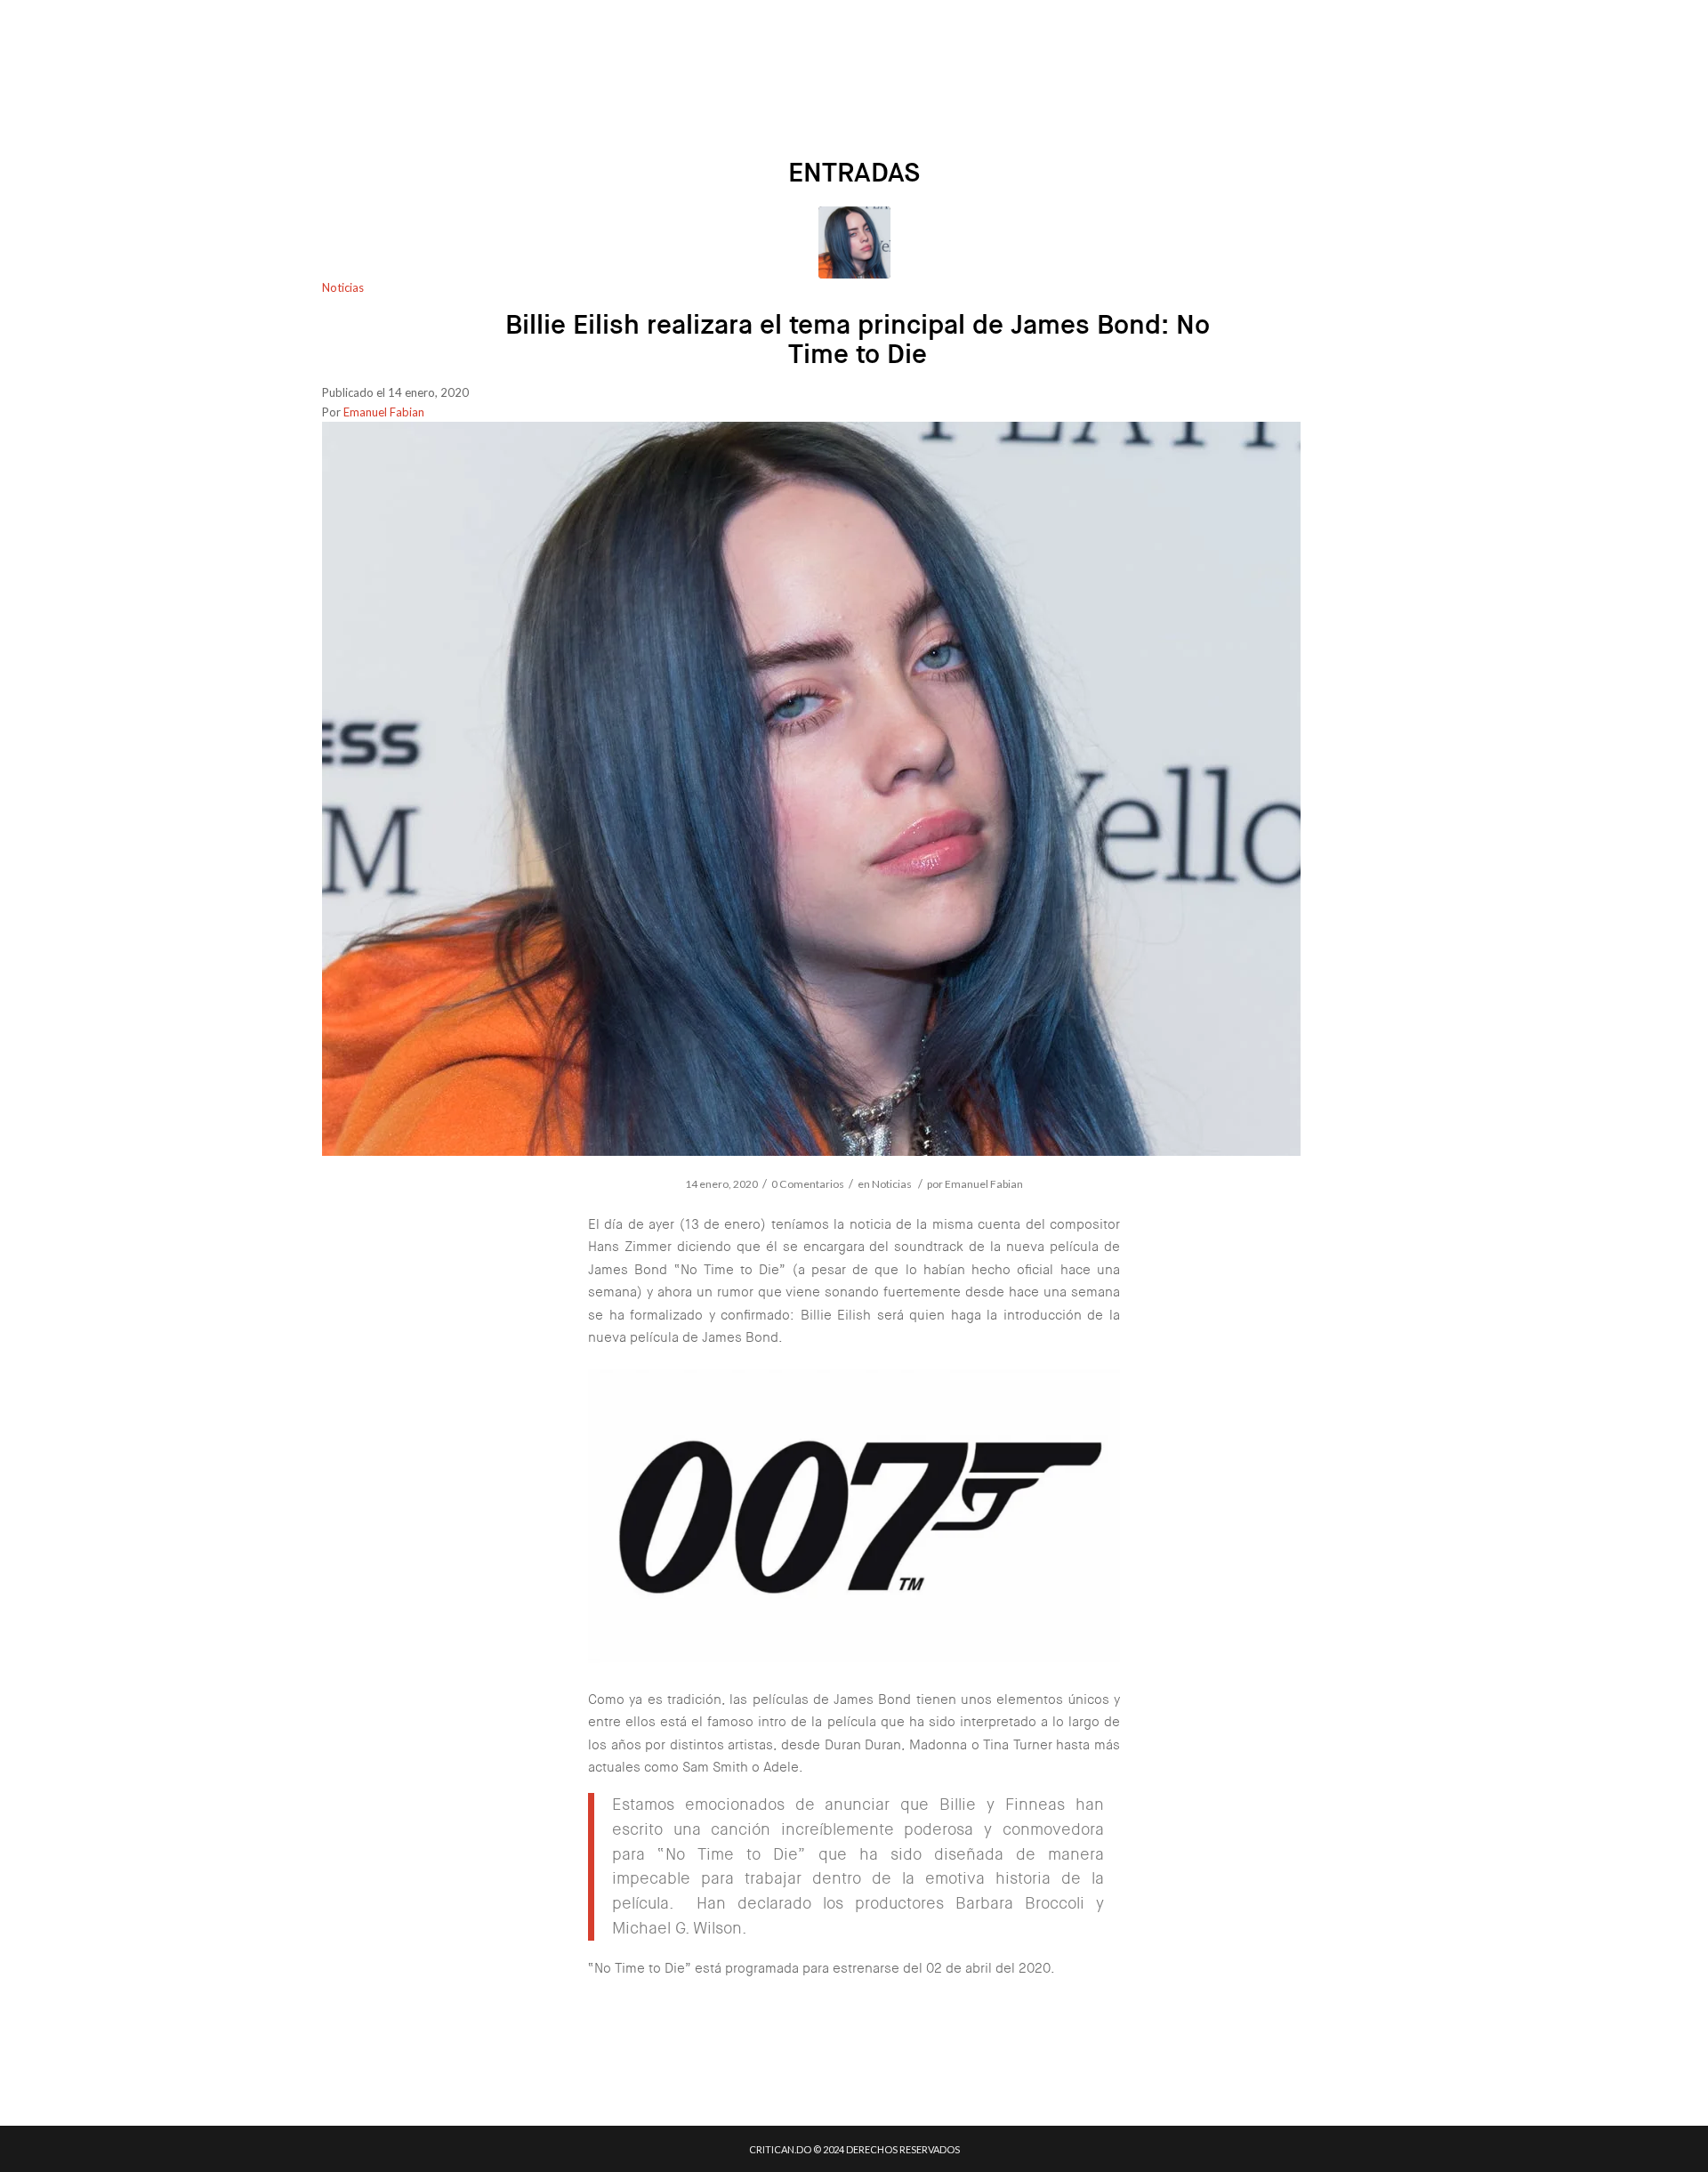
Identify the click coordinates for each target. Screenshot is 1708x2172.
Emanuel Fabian (384, 412)
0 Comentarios (808, 1184)
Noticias (343, 287)
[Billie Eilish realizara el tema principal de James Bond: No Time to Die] (854, 242)
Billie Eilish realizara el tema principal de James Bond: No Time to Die (858, 340)
